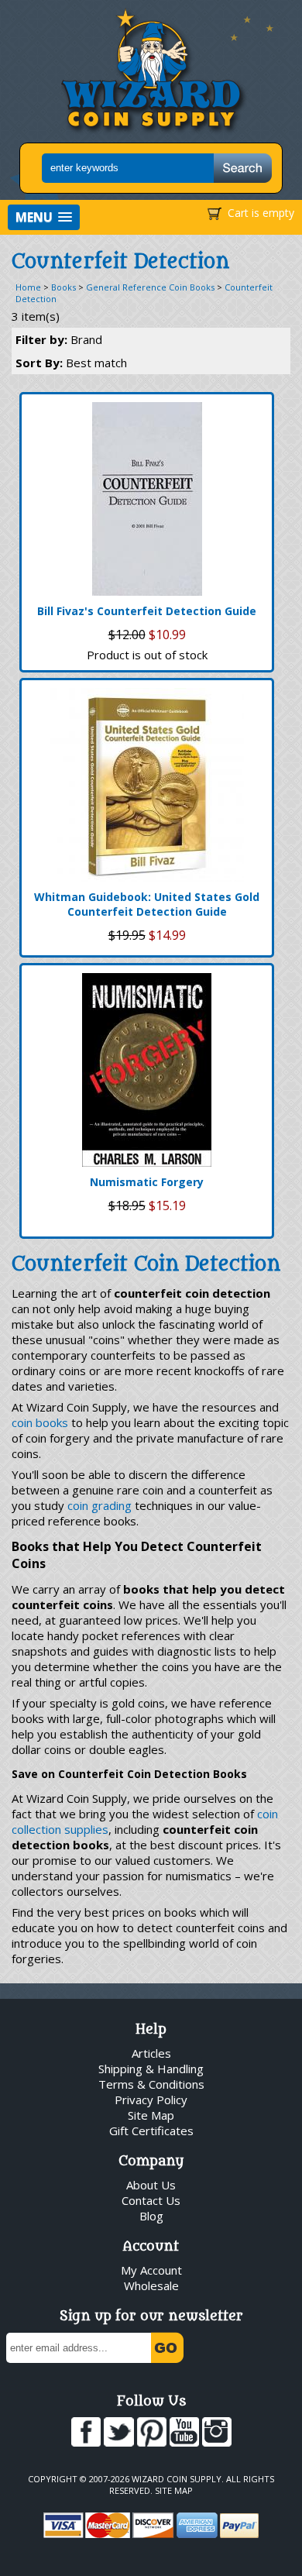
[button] (44, 217)
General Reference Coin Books (150, 287)
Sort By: (71, 363)
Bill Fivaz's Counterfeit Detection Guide (147, 611)
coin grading (100, 1505)
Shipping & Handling (151, 2069)
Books (63, 287)
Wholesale (151, 2285)
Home (28, 287)
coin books (40, 1422)
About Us (151, 2185)
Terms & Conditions (151, 2084)
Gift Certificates (151, 2131)
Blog (151, 2216)
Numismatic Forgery (147, 1182)
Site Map (151, 2115)
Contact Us (151, 2200)
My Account (151, 2270)
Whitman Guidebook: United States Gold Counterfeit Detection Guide (147, 904)
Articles (151, 2053)
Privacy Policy (151, 2100)
